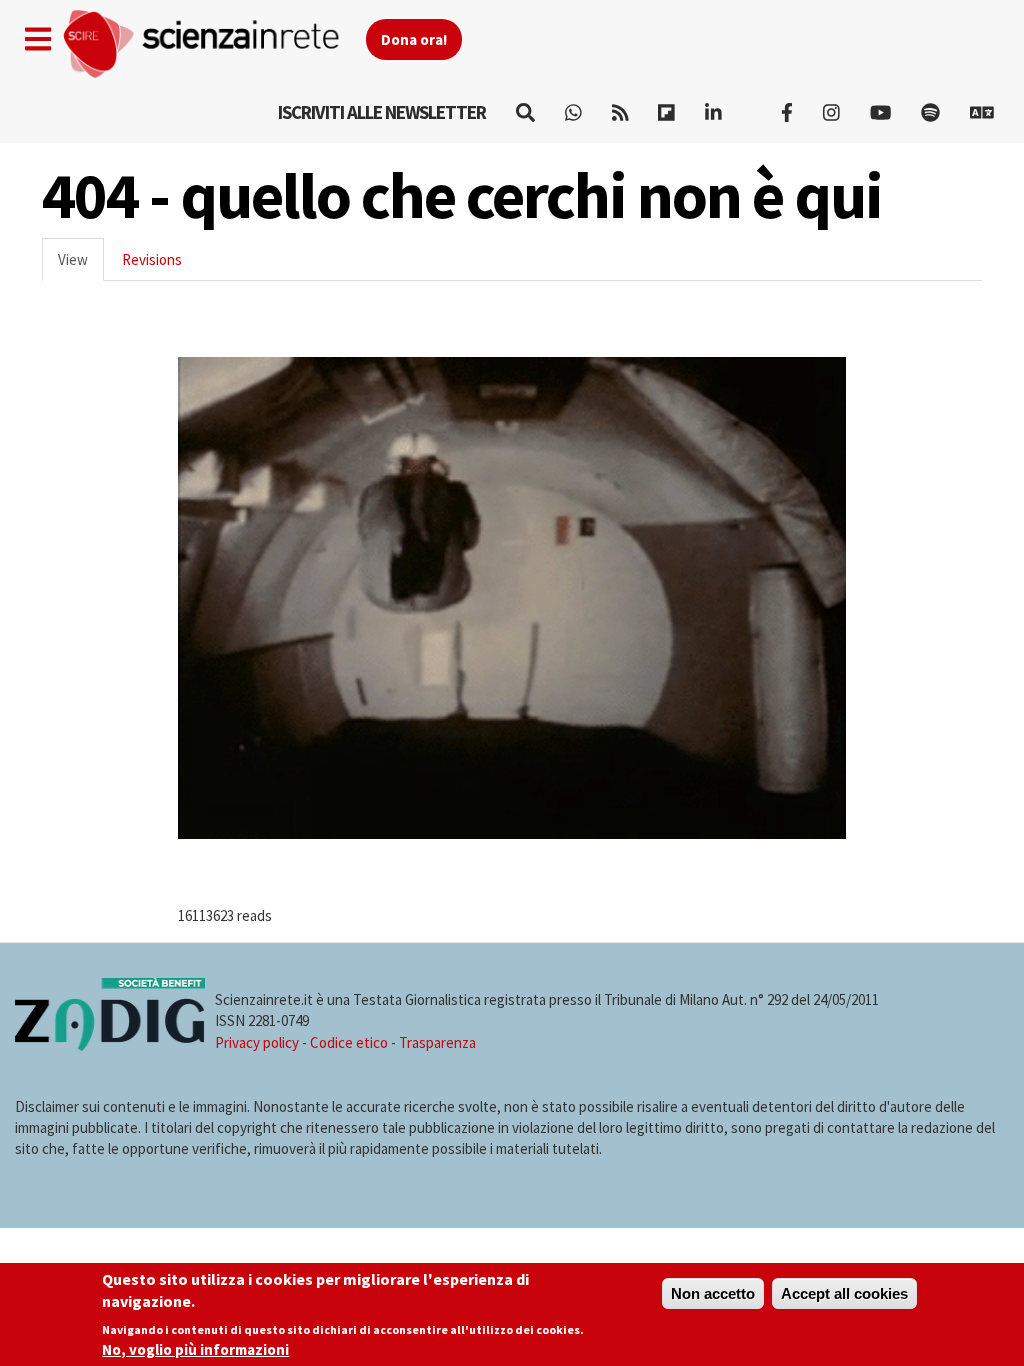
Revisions (152, 259)
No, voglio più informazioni (195, 1349)
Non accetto (713, 1293)
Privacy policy (257, 1042)
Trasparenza (437, 1042)
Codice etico (349, 1042)
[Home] (213, 44)
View (81, 265)
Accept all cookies (844, 1293)
